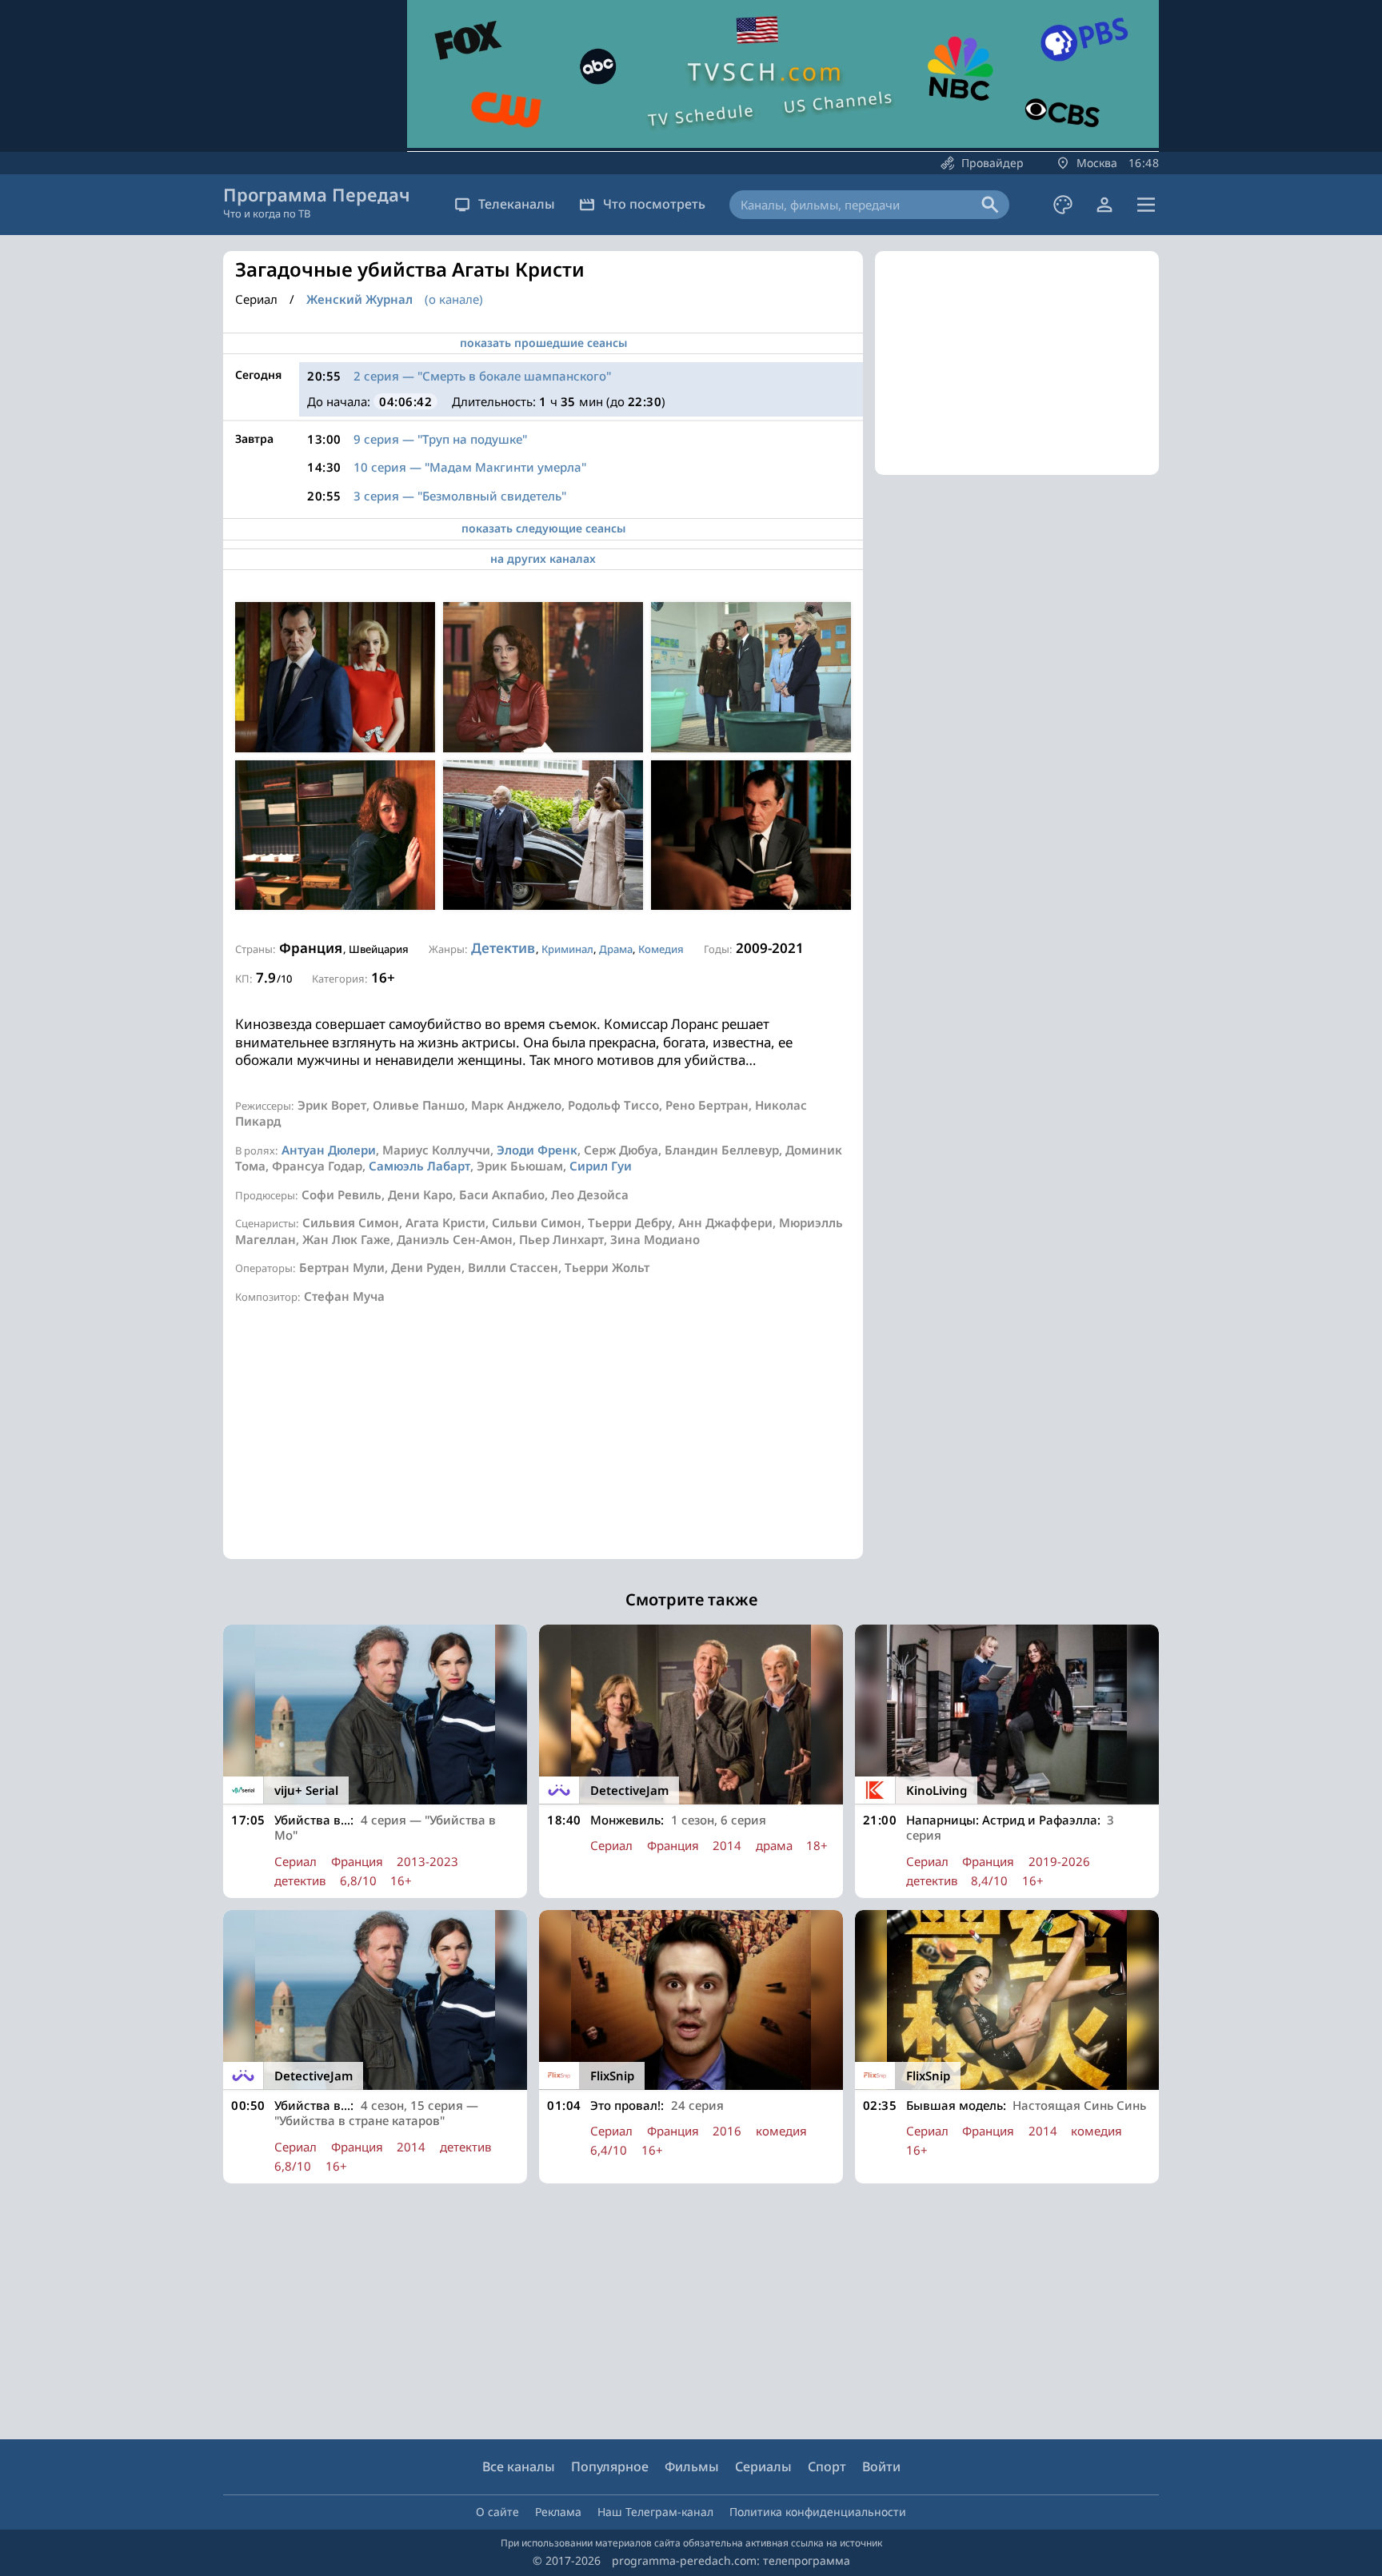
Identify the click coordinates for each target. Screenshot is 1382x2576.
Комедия (661, 949)
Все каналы (519, 2466)
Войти (881, 2466)
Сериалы (763, 2466)
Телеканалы (517, 204)
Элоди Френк (537, 1150)
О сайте (497, 2512)
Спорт (827, 2466)
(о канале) (454, 299)
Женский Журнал (359, 299)
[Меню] (1146, 205)
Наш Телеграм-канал (655, 2512)
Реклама (558, 2512)
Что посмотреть (654, 204)
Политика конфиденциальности (818, 2512)
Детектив (503, 948)
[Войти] (1104, 205)
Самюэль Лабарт (419, 1166)
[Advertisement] (543, 1447)
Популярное (610, 2466)
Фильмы (692, 2466)
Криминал (567, 949)
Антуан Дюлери (329, 1150)
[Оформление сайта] (1063, 205)
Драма (616, 949)
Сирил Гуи (601, 1166)
